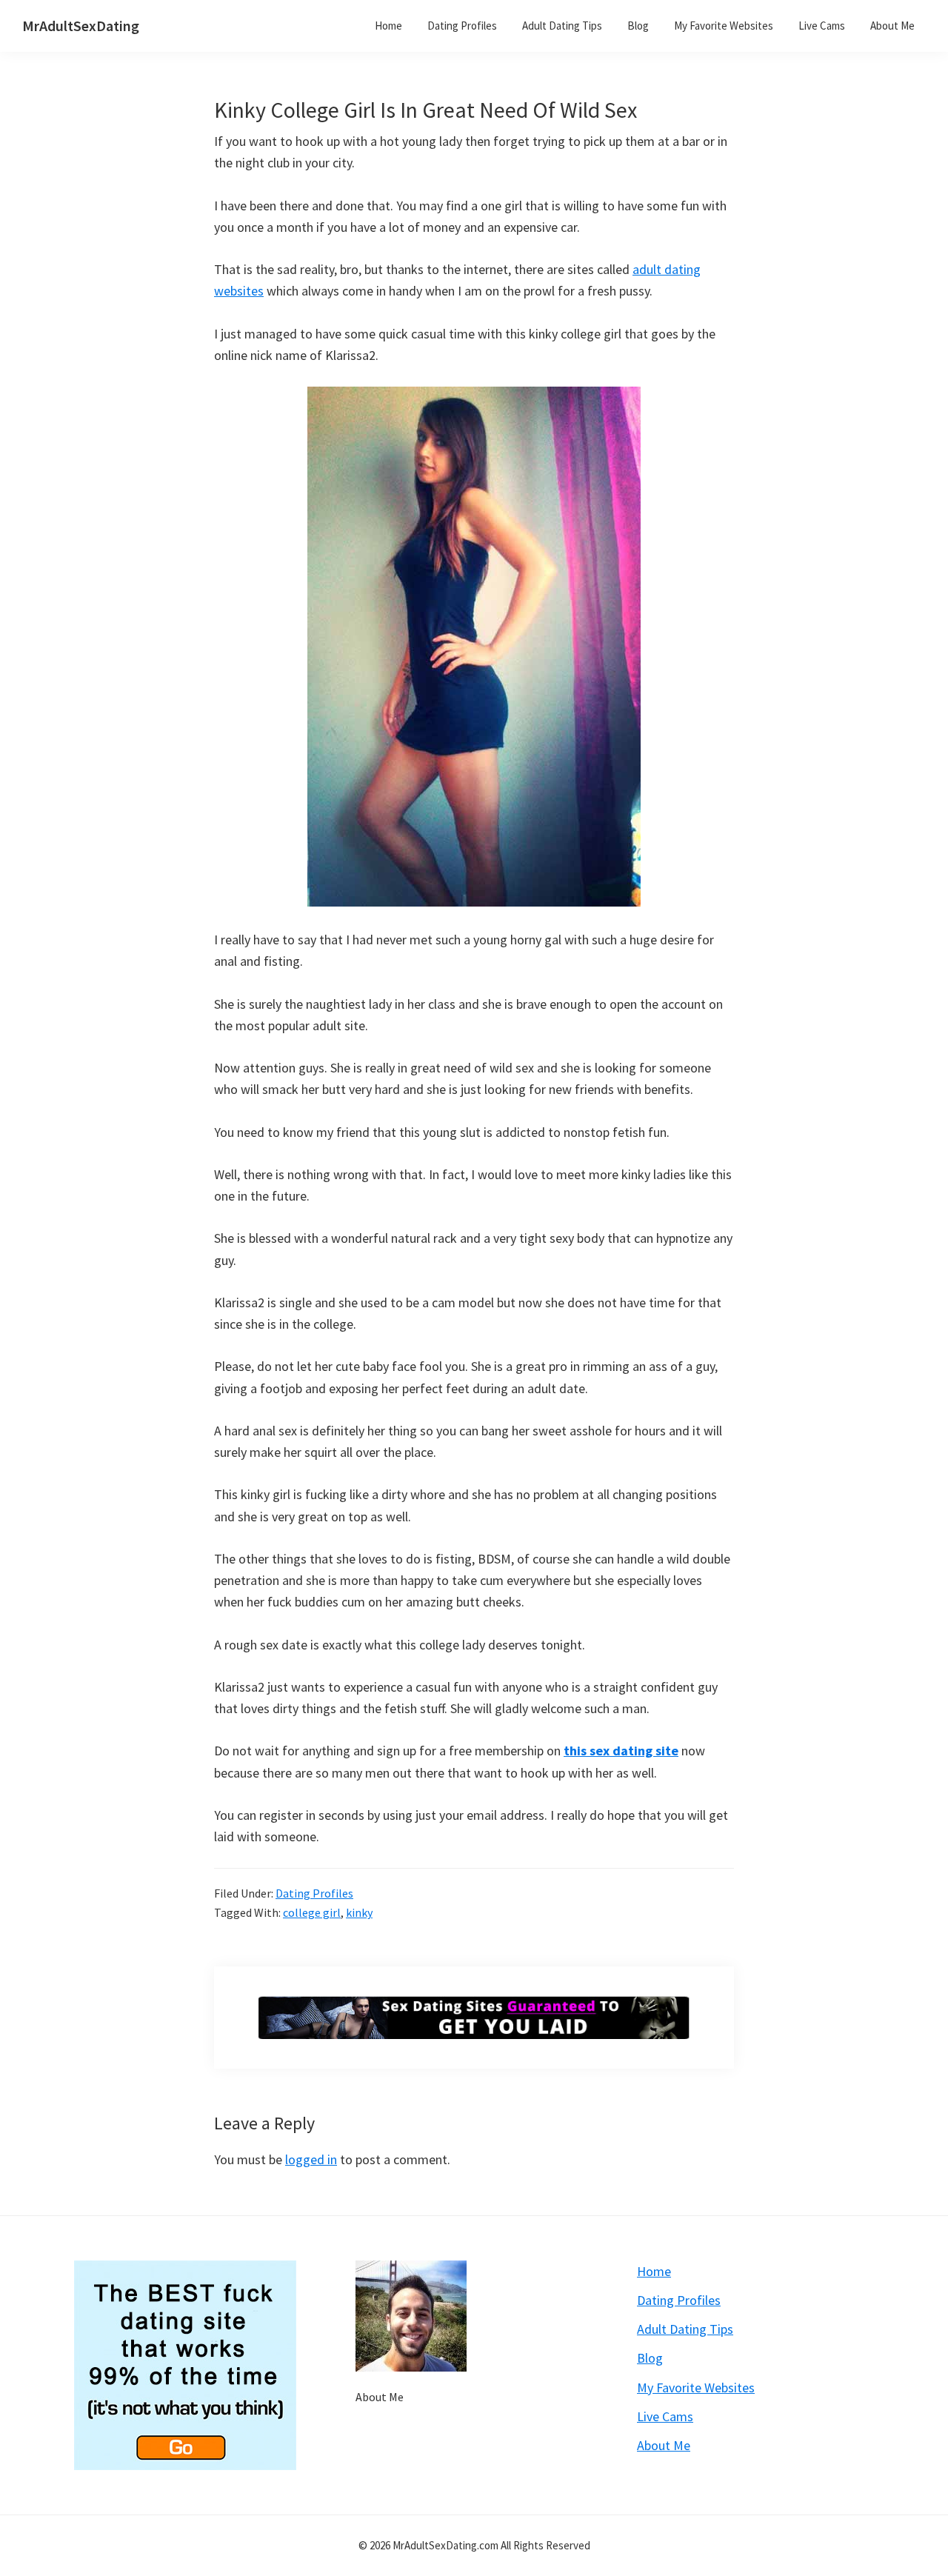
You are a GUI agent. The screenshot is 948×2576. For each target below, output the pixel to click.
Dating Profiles (314, 1893)
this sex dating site (621, 1751)
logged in (311, 2159)
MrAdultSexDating (81, 26)
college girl (312, 1912)
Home (654, 2271)
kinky (359, 1912)
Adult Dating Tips (685, 2329)
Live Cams (665, 2416)
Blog (650, 2358)
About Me (380, 2397)
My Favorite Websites (696, 2388)
